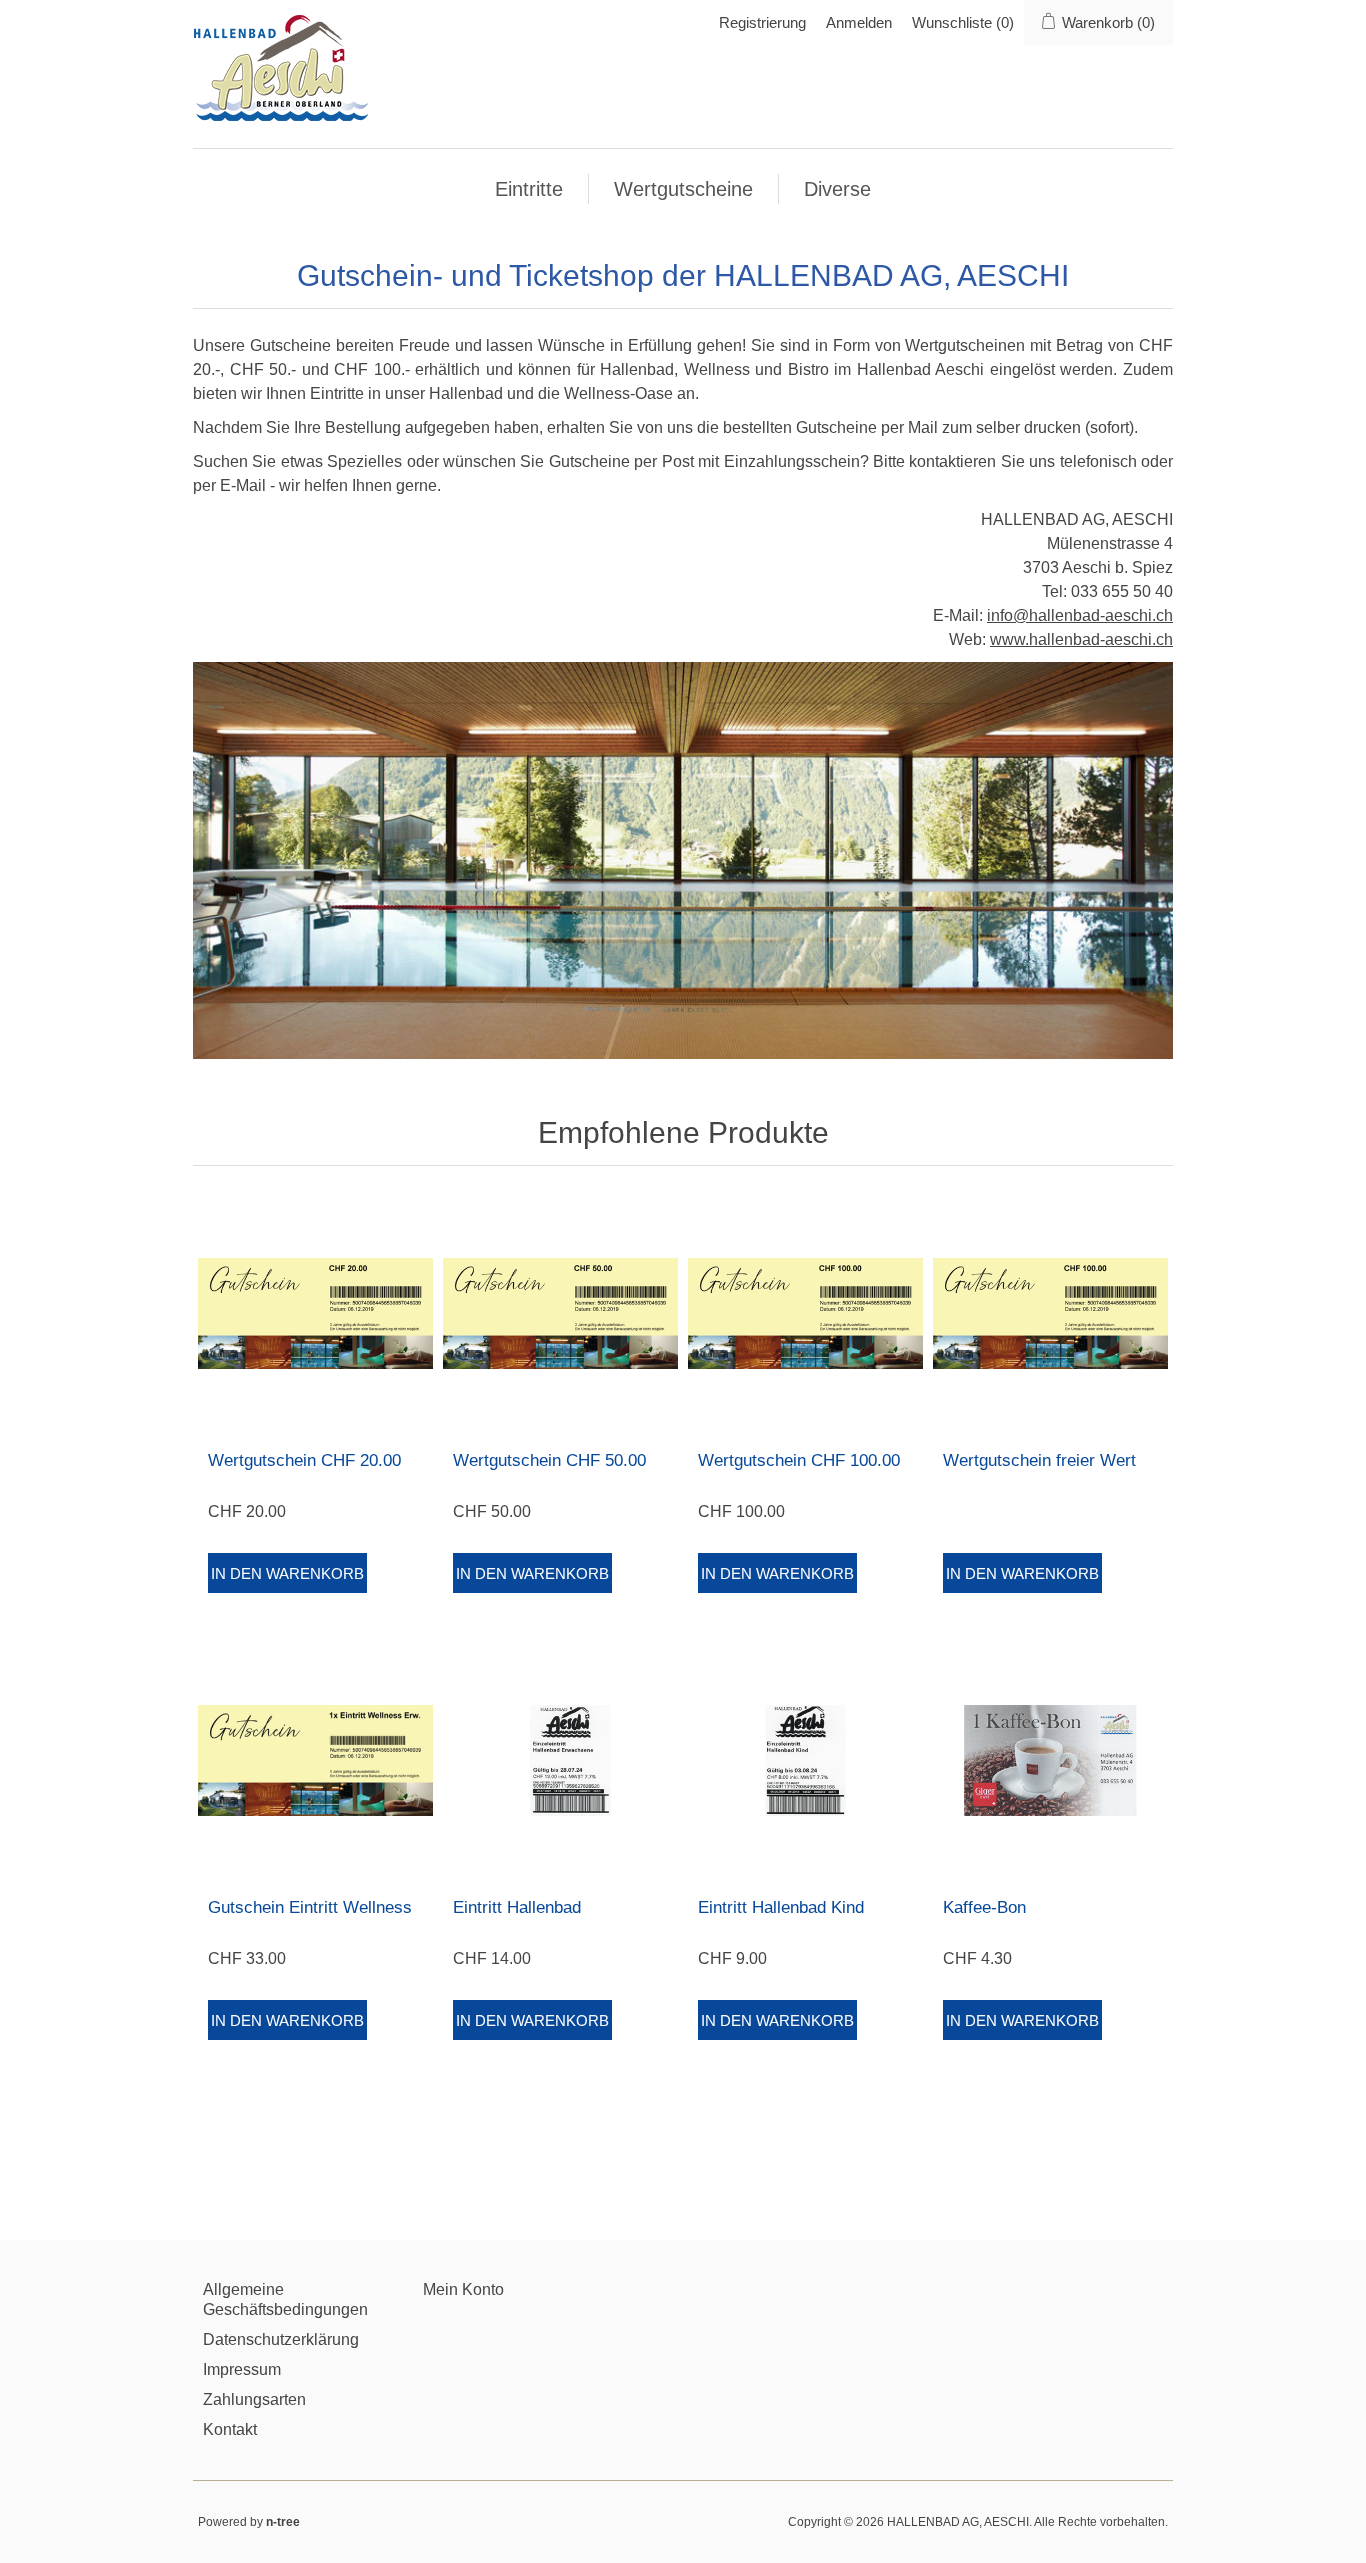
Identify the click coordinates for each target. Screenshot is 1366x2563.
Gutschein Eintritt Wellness (310, 1907)
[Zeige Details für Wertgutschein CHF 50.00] (560, 1313)
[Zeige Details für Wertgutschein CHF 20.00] (315, 1313)
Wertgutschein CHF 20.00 (304, 1460)
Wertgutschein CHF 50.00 (549, 1460)
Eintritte (529, 189)
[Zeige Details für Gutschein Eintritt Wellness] (315, 1760)
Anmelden (859, 22)
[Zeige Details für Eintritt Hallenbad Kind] (805, 1760)
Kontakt (230, 2429)
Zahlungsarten (254, 2399)
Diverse (837, 189)
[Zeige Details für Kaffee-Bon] (1050, 1760)
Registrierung (762, 22)
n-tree (283, 2522)
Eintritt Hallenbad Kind (781, 1907)
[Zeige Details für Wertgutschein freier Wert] (1050, 1313)
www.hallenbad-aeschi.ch (1081, 639)
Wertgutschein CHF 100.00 (799, 1460)
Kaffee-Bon (984, 1907)
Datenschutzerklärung (281, 2339)
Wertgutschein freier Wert (1039, 1460)
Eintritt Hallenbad (517, 1907)
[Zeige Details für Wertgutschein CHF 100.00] (805, 1313)
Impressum (242, 2369)
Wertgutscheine (683, 189)
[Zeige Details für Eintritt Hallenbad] (560, 1760)
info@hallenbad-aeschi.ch (1080, 615)
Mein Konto (463, 2289)
